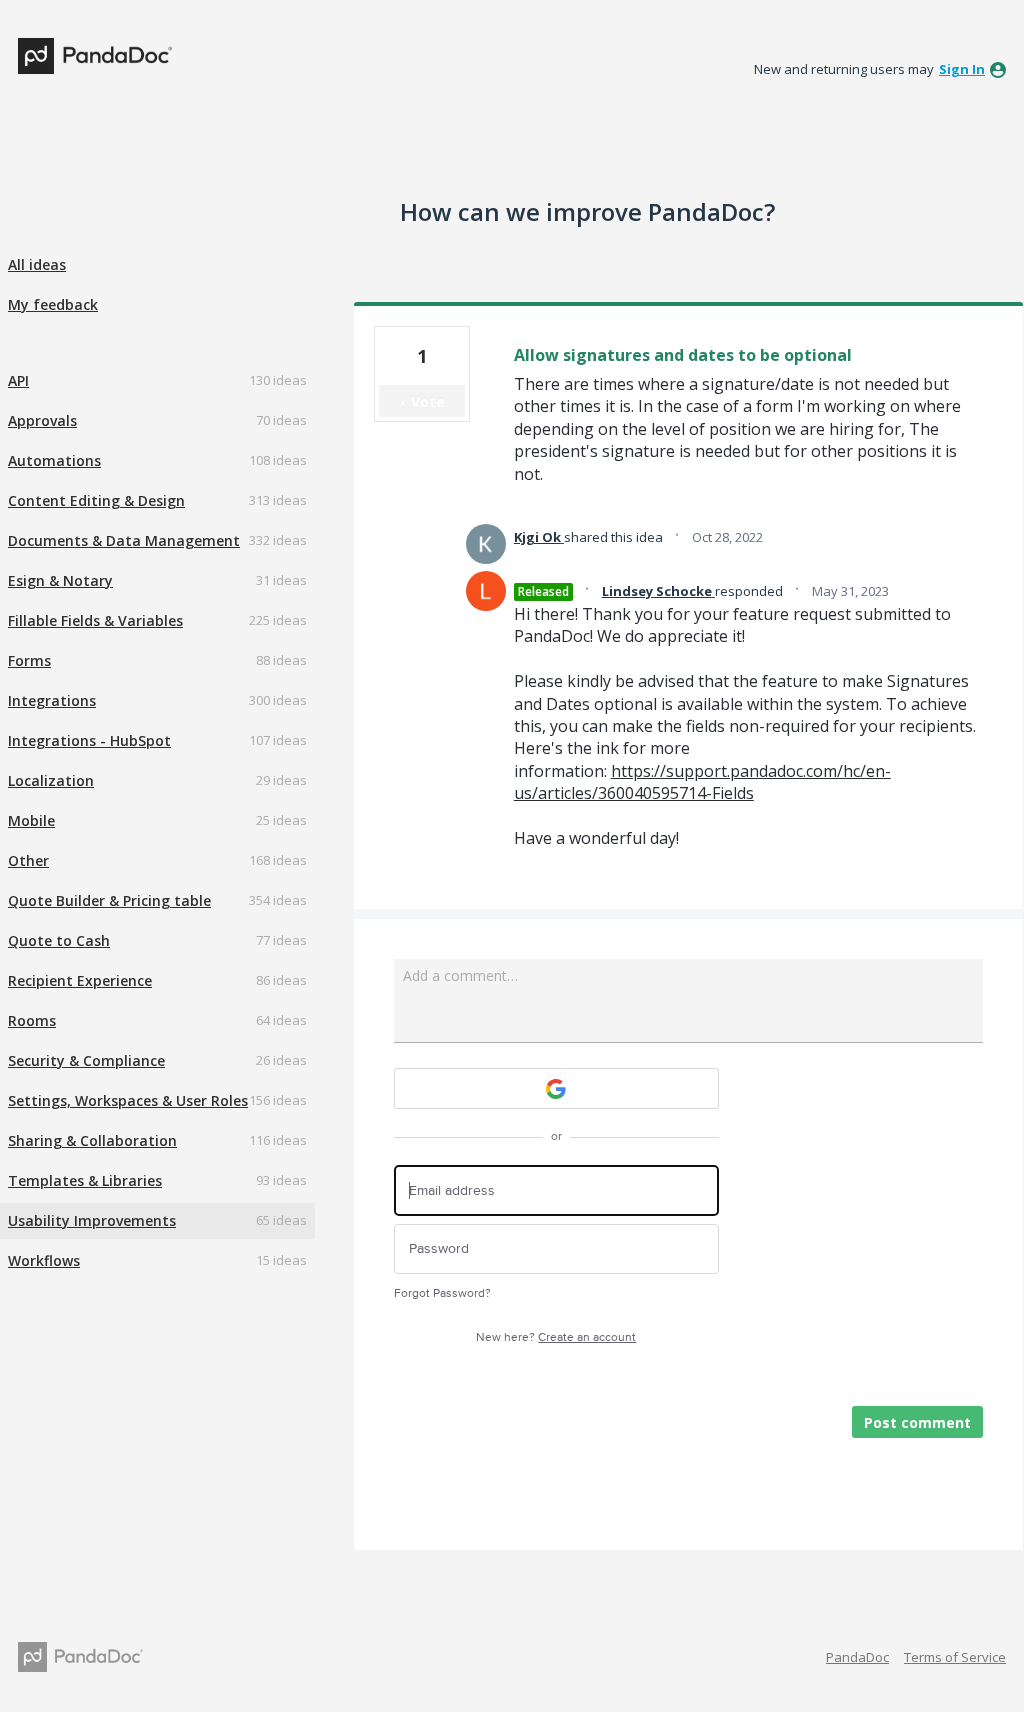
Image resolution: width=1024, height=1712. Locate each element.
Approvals (42, 420)
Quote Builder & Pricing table (109, 900)
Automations (54, 460)
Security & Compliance (86, 1060)
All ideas (37, 264)
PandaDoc (857, 1657)
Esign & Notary (60, 580)
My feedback (53, 304)
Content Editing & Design (96, 500)
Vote (428, 401)
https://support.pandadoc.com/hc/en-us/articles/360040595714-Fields (702, 782)
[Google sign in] (556, 1088)
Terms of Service (955, 1657)
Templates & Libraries (85, 1180)
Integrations (52, 700)
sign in (962, 69)
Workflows (44, 1260)
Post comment (917, 1422)
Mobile (31, 820)
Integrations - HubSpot (89, 740)
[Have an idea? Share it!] (95, 56)
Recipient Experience (80, 980)
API (18, 380)
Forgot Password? (442, 1293)
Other (28, 860)
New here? (556, 1337)
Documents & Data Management (124, 540)
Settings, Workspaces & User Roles (128, 1100)
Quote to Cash (59, 940)
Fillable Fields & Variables (95, 620)
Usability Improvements (92, 1220)
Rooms (32, 1020)
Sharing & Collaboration (92, 1140)
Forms (29, 660)
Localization (51, 780)
